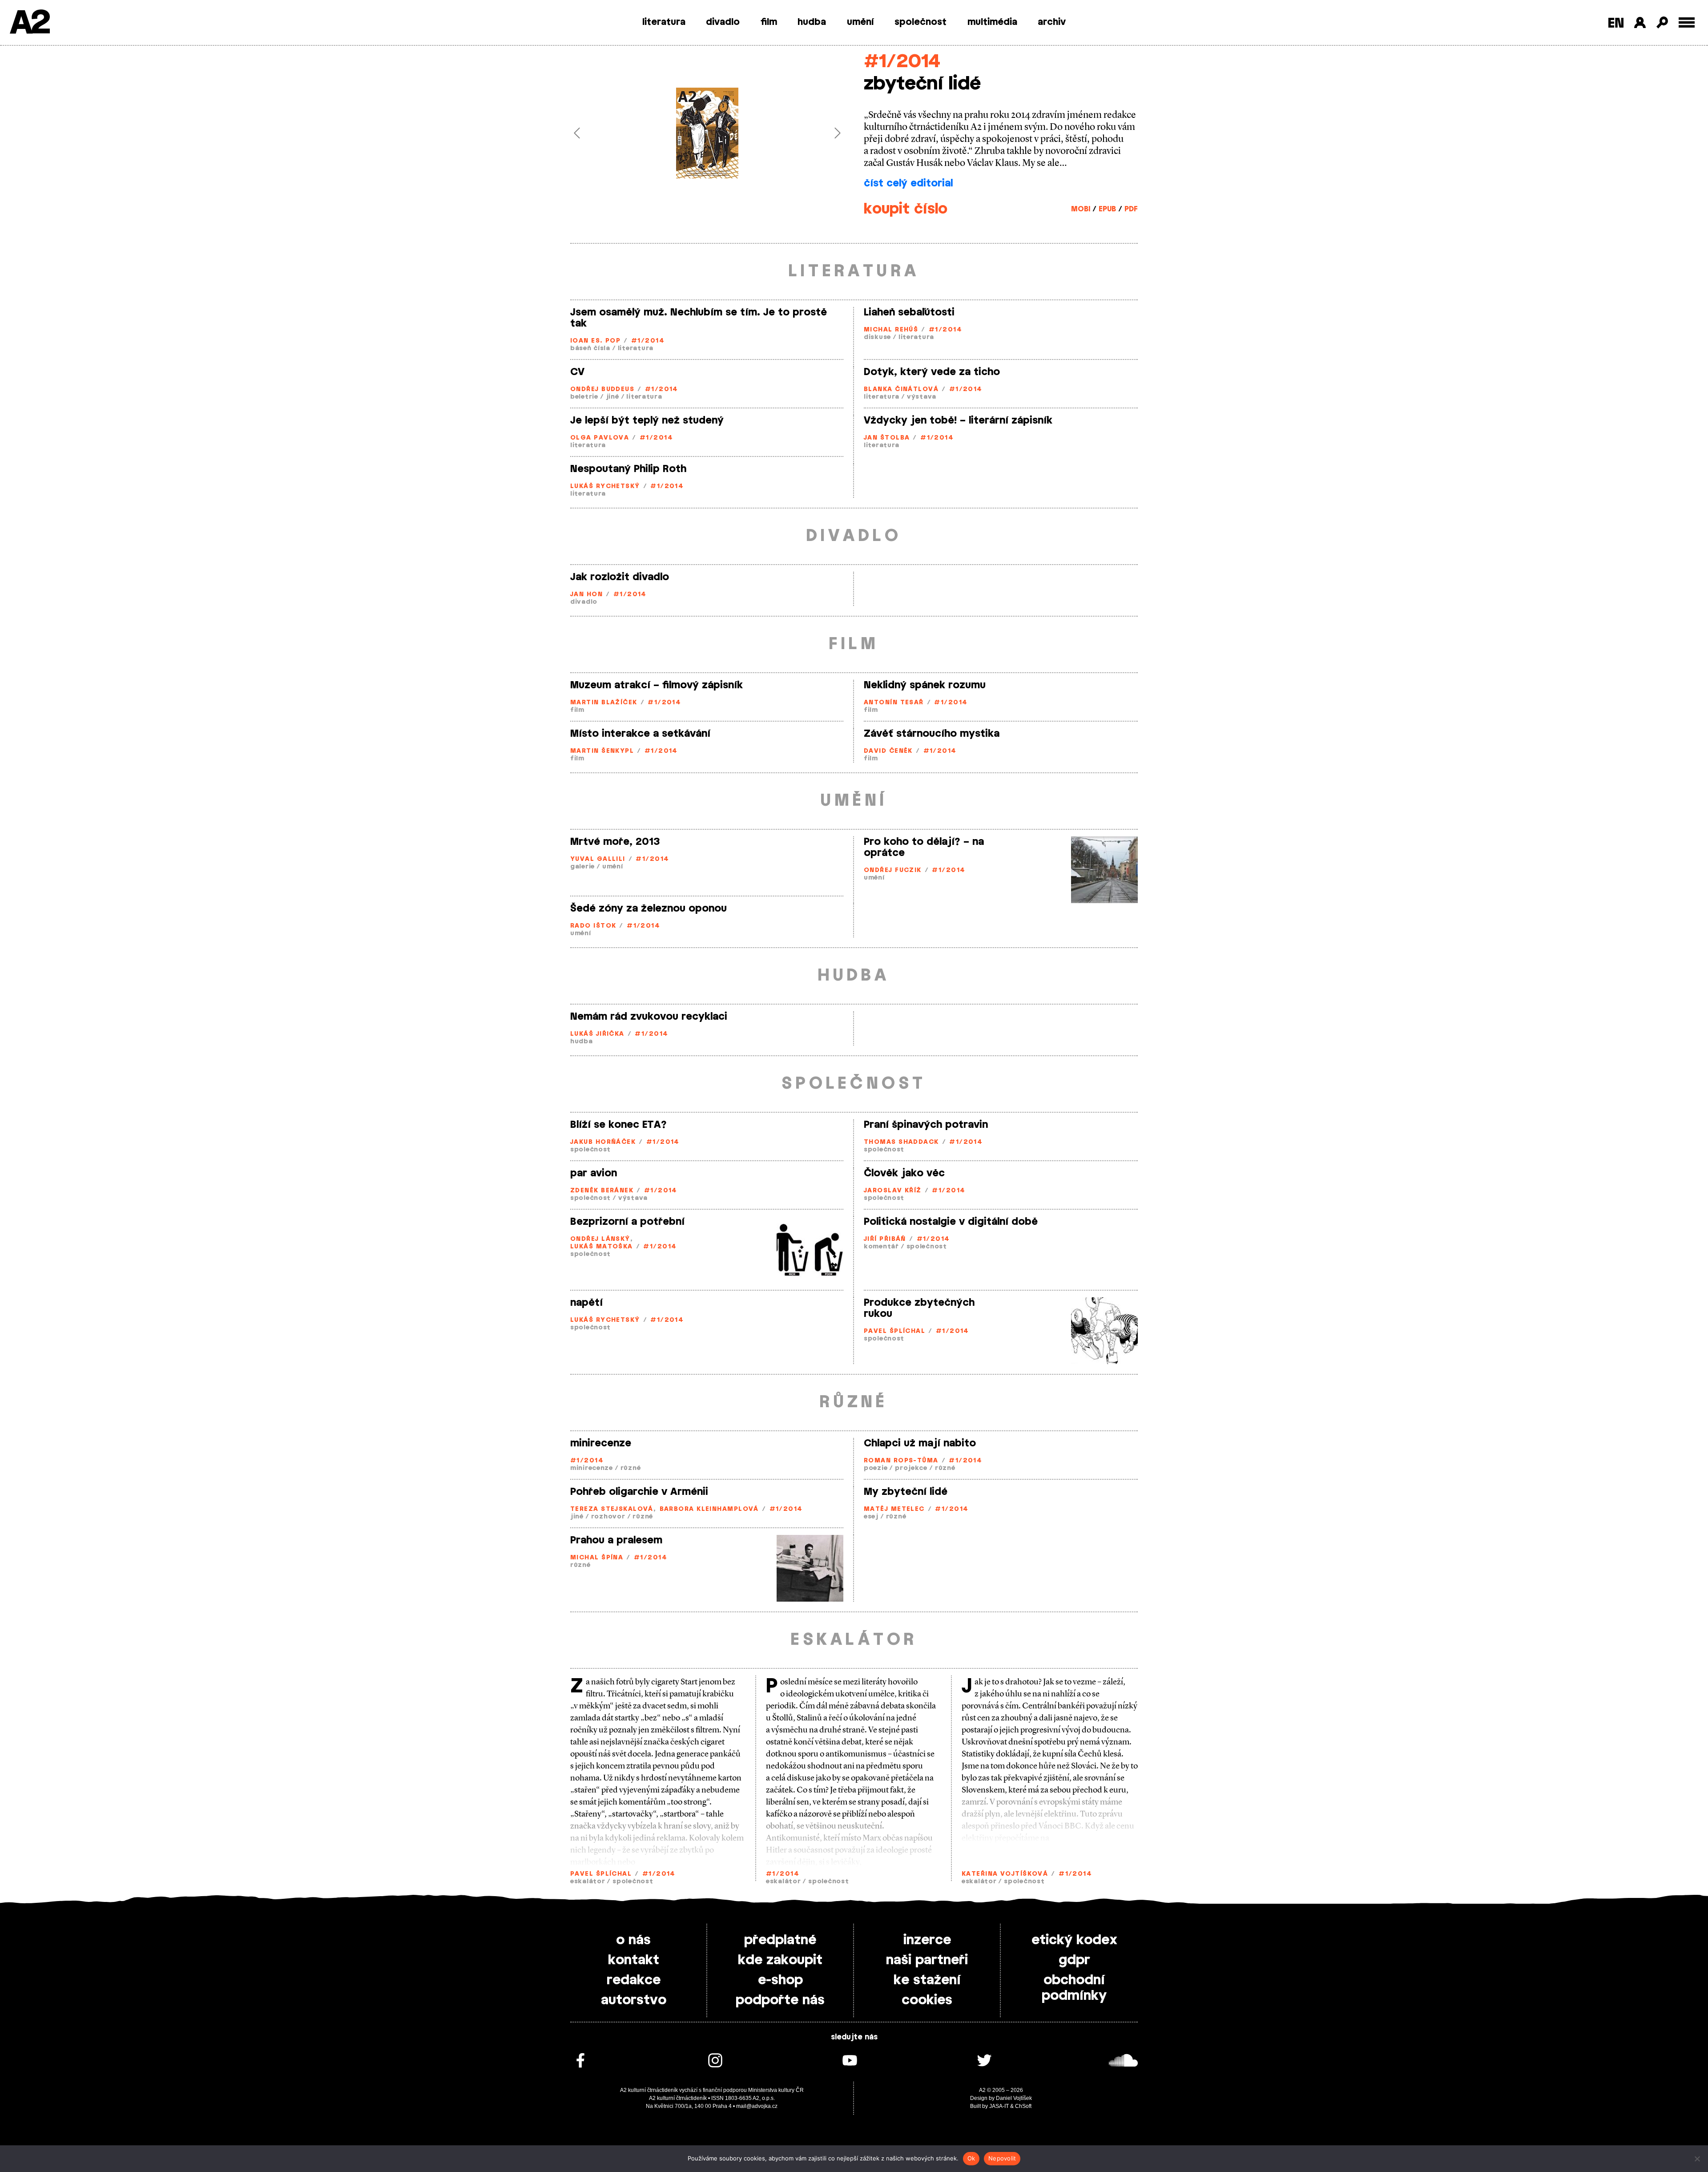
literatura (664, 22)
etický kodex (1074, 1940)
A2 (29, 23)
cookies (927, 2000)
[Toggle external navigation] (1687, 22)
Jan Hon (586, 595)
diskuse (877, 337)
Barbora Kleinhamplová (709, 1509)
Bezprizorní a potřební (627, 1222)
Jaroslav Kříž (893, 1191)
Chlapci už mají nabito (920, 1443)
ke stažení (927, 1980)
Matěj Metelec (894, 1509)
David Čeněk (888, 751)
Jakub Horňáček (603, 1142)
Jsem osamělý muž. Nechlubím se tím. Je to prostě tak (699, 318)
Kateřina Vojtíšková (1005, 1874)
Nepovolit (1002, 2158)
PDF (1131, 209)
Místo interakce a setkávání (640, 734)
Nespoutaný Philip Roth (628, 469)
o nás (633, 1940)
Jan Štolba (887, 438)
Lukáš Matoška (602, 1247)
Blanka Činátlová (901, 390)
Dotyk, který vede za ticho (932, 372)
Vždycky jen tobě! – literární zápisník (958, 420)
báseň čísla (590, 349)
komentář (881, 1247)
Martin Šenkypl (602, 751)
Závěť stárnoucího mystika (932, 734)
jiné (612, 397)
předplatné (780, 1940)
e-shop (780, 1980)
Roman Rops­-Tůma (901, 1461)
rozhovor (608, 1517)
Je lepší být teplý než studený (647, 420)
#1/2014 (902, 62)
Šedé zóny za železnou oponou (649, 908)
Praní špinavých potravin (926, 1125)
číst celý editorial (908, 183)
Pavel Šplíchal (894, 1331)
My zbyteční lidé (906, 1492)
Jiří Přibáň (885, 1239)
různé (631, 1468)
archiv (1052, 22)
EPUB (1107, 209)
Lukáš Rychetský (605, 486)
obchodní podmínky (1074, 1988)
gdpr (1074, 1960)
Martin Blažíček (604, 703)
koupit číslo (906, 209)
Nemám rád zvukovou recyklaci (649, 1017)
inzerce (927, 1940)
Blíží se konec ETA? (618, 1125)
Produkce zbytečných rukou (919, 1308)
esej (871, 1517)
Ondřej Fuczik (893, 870)
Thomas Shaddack (901, 1142)
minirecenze (601, 1443)
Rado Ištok (593, 926)
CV (577, 372)
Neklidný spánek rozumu (925, 685)
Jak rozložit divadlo (620, 577)
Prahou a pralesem (616, 1540)
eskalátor (588, 1882)
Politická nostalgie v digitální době (951, 1222)
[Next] (824, 133)
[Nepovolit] (1697, 2159)
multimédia (992, 22)
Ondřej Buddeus (602, 390)
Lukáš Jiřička (597, 1034)
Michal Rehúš (891, 330)
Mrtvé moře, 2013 (615, 842)
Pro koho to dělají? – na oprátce (924, 847)
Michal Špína (597, 1558)
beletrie (584, 397)
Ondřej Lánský (600, 1239)
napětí (586, 1303)
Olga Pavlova (600, 438)
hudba (812, 22)
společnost (920, 22)
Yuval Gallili (598, 859)
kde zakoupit (780, 1960)
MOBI (1081, 209)
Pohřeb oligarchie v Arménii (639, 1492)
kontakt (634, 1960)
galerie (582, 867)
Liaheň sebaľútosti (909, 312)
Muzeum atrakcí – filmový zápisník (657, 685)
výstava (922, 397)
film (769, 22)
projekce (911, 1468)
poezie (876, 1468)
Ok (971, 2158)
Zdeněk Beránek (602, 1191)
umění (860, 22)
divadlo (723, 22)
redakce (634, 1980)
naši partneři (927, 1960)
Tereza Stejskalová (612, 1509)
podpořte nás (780, 2000)
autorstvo (634, 2000)
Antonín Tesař (894, 703)
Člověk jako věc (904, 1173)
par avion (594, 1173)
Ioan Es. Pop (595, 341)
